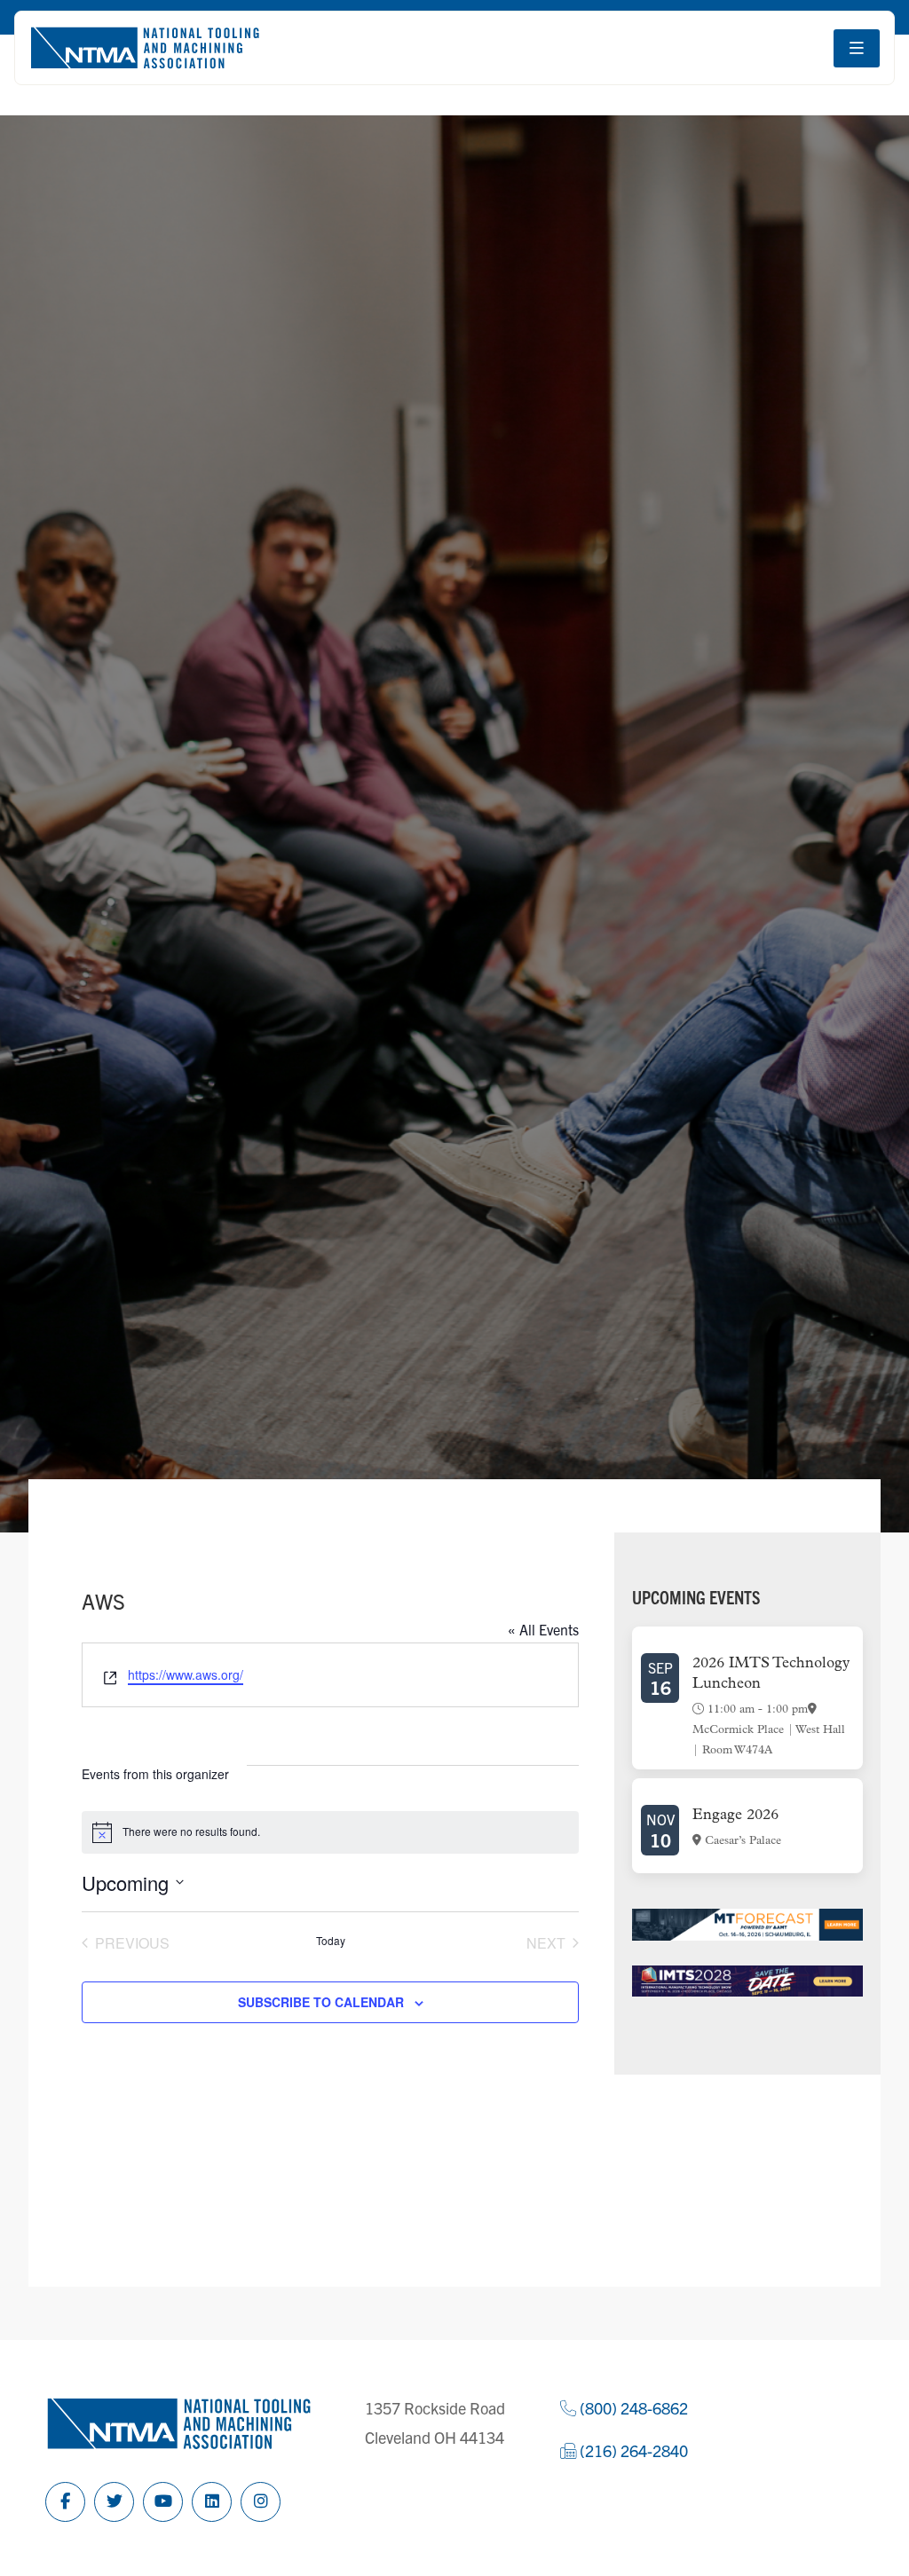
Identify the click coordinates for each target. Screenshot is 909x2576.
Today (331, 1941)
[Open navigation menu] (857, 48)
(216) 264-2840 (632, 2450)
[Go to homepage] (145, 48)
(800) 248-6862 (632, 2408)
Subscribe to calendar (321, 2002)
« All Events (543, 1629)
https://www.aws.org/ (186, 1674)
